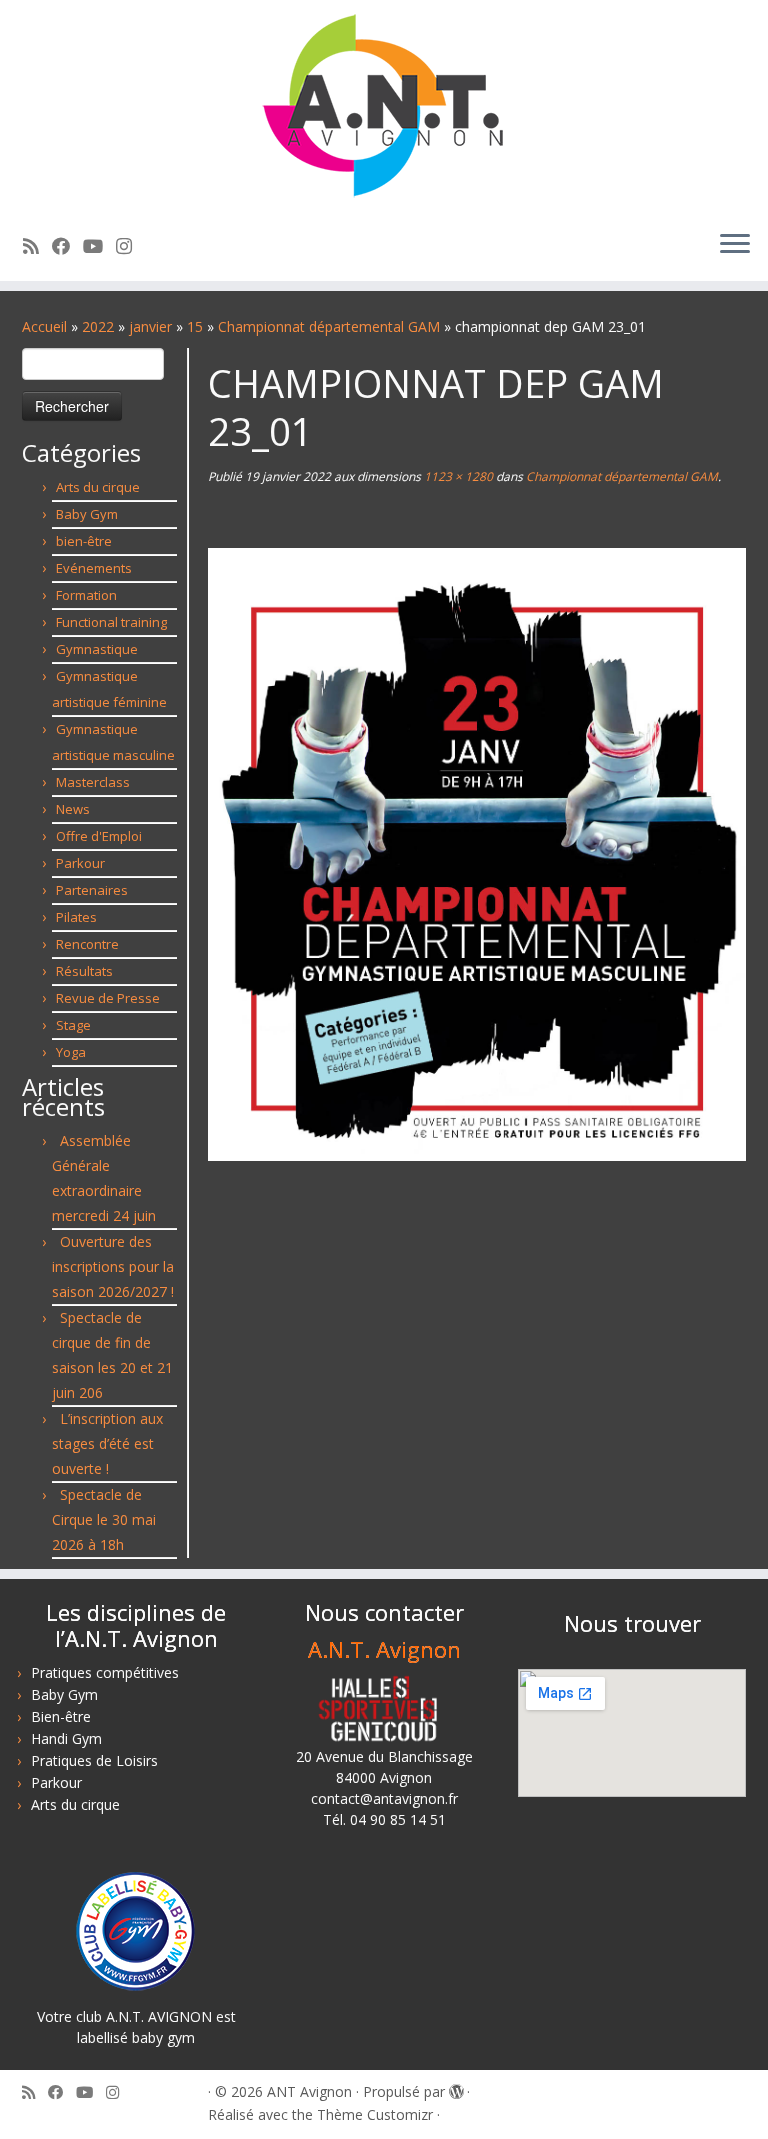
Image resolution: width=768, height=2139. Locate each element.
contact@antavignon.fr (384, 1798)
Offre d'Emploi (99, 836)
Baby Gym (87, 514)
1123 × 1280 (457, 476)
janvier (150, 326)
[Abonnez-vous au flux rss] (37, 246)
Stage (73, 1025)
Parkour (80, 863)
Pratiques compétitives (105, 1672)
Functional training (111, 622)
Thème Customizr (375, 2114)
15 (195, 326)
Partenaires (92, 890)
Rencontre (87, 944)
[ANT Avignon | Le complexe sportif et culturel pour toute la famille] (384, 107)
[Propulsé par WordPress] (456, 2088)
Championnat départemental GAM (329, 326)
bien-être (84, 541)
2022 (98, 326)
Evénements (94, 568)
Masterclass (93, 782)
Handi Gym (66, 1738)
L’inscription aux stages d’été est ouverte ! (107, 1443)
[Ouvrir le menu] (735, 245)
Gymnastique (97, 649)
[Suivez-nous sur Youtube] (99, 246)
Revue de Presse (108, 998)
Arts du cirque (98, 487)
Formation (86, 595)
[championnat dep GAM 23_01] (477, 852)
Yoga (71, 1052)
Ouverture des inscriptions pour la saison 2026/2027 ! (113, 1266)
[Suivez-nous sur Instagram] (130, 246)
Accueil (44, 326)
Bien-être (61, 1716)
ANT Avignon (309, 2091)
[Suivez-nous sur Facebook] (67, 246)
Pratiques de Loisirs (94, 1760)
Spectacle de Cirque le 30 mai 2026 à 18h (104, 1519)
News (73, 809)
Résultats (84, 971)
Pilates (76, 917)
